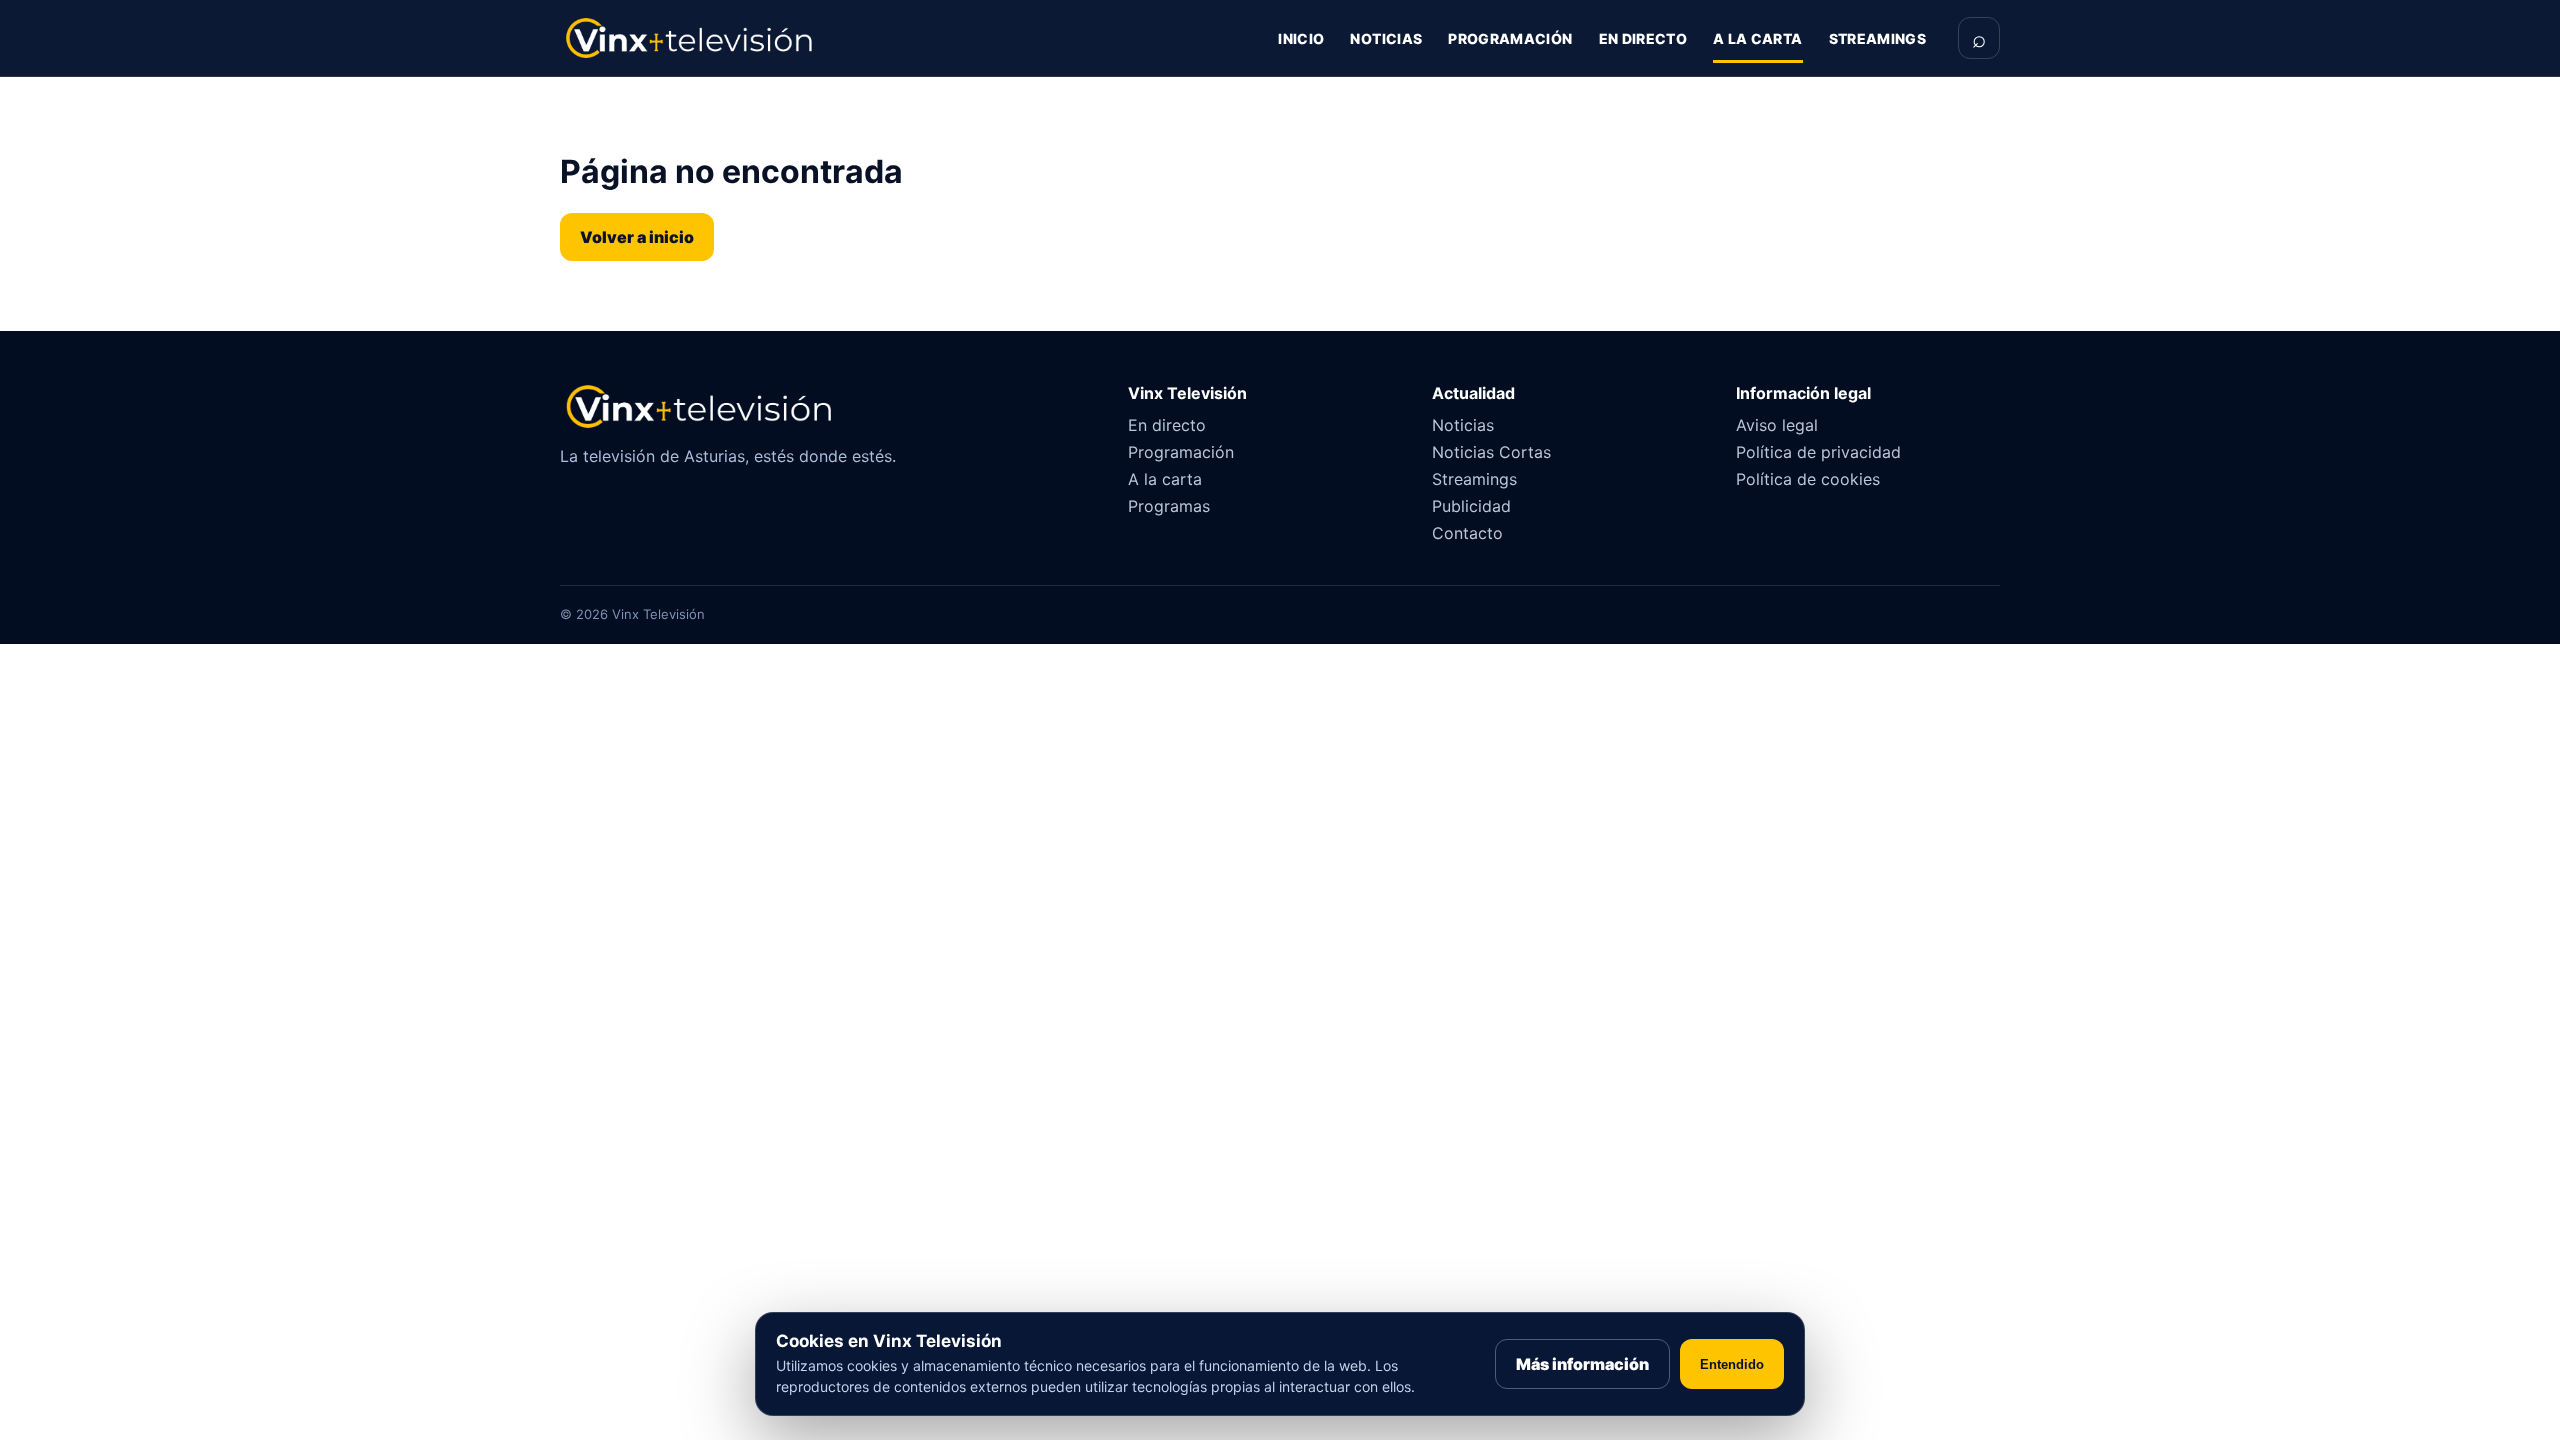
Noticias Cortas (1491, 452)
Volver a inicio (637, 237)
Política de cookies (1808, 479)
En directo (1643, 38)
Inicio (1301, 38)
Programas (1169, 506)
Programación (1510, 38)
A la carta (1758, 38)
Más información (1582, 1364)
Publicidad (1471, 506)
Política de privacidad (1818, 452)
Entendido (1732, 1364)
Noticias (1386, 38)
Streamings (1878, 38)
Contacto (1467, 533)
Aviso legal (1777, 425)
